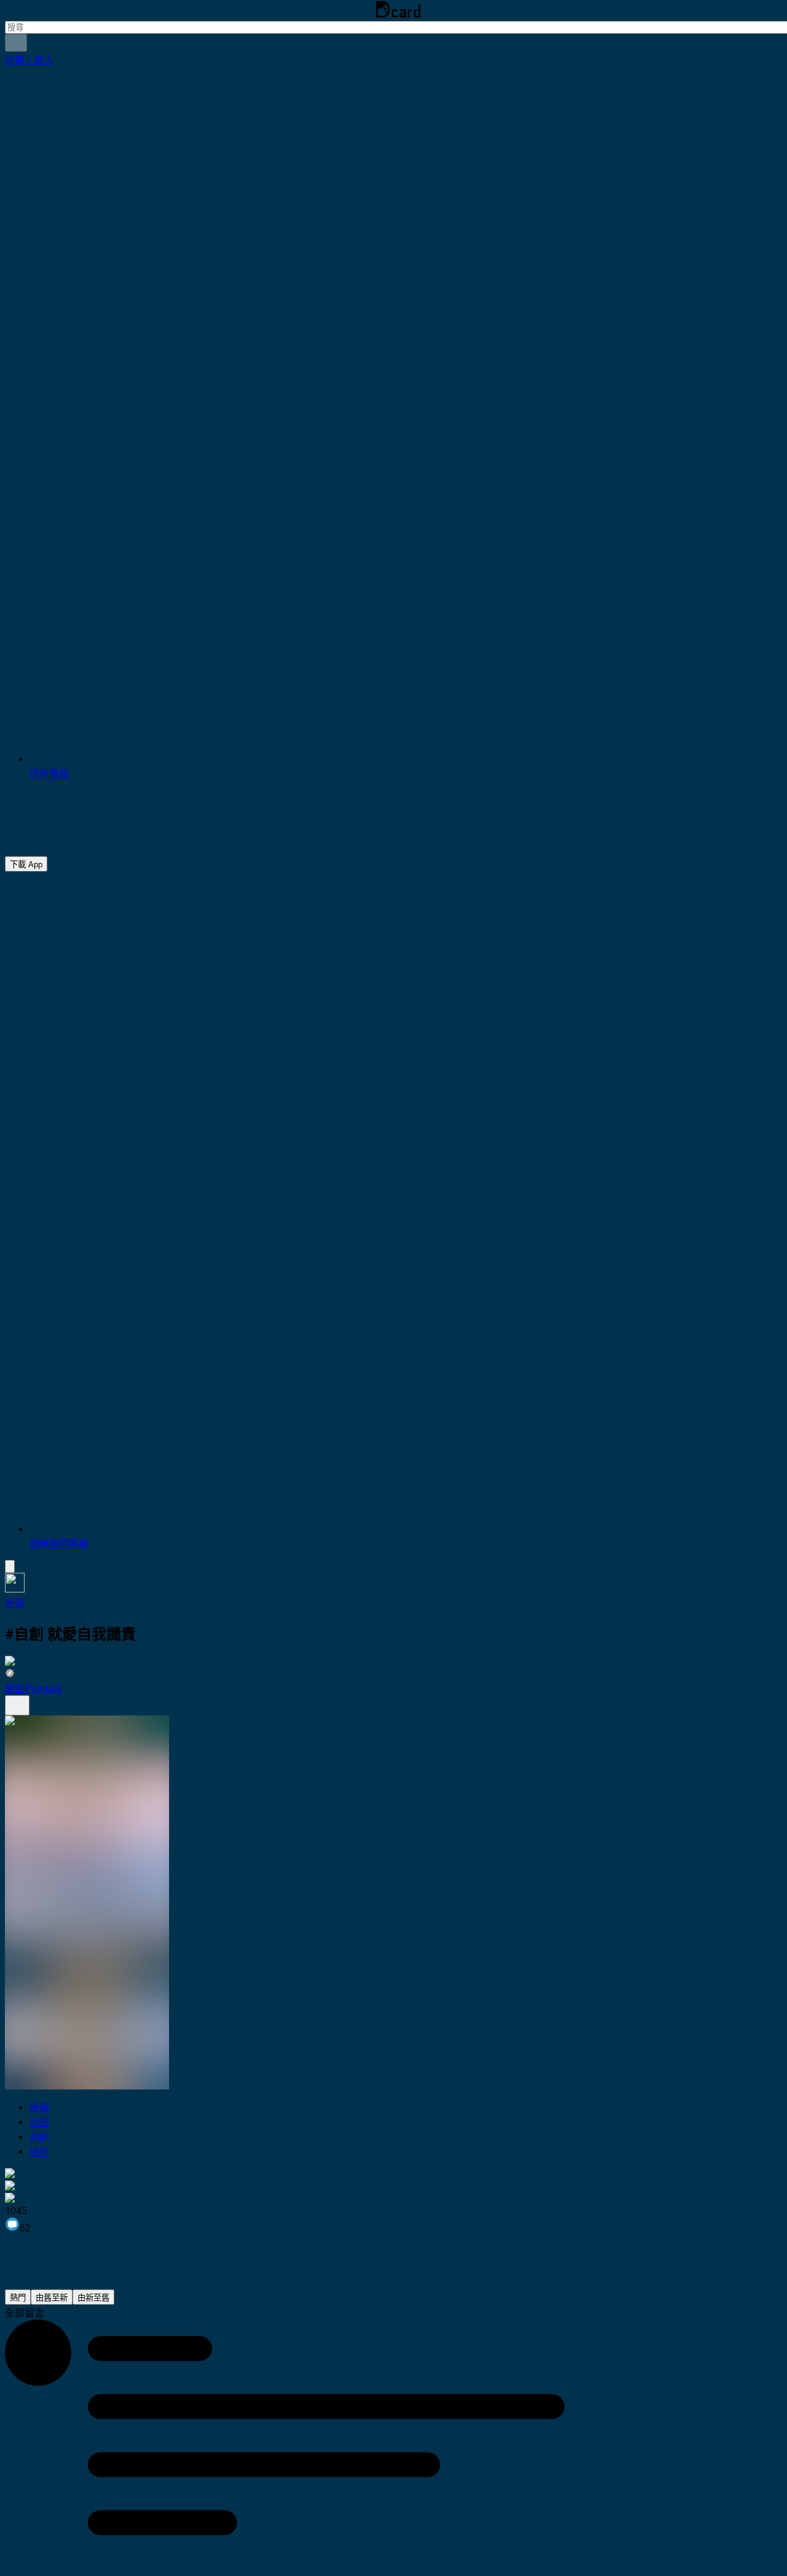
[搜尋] (16, 43)
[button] (29, 60)
